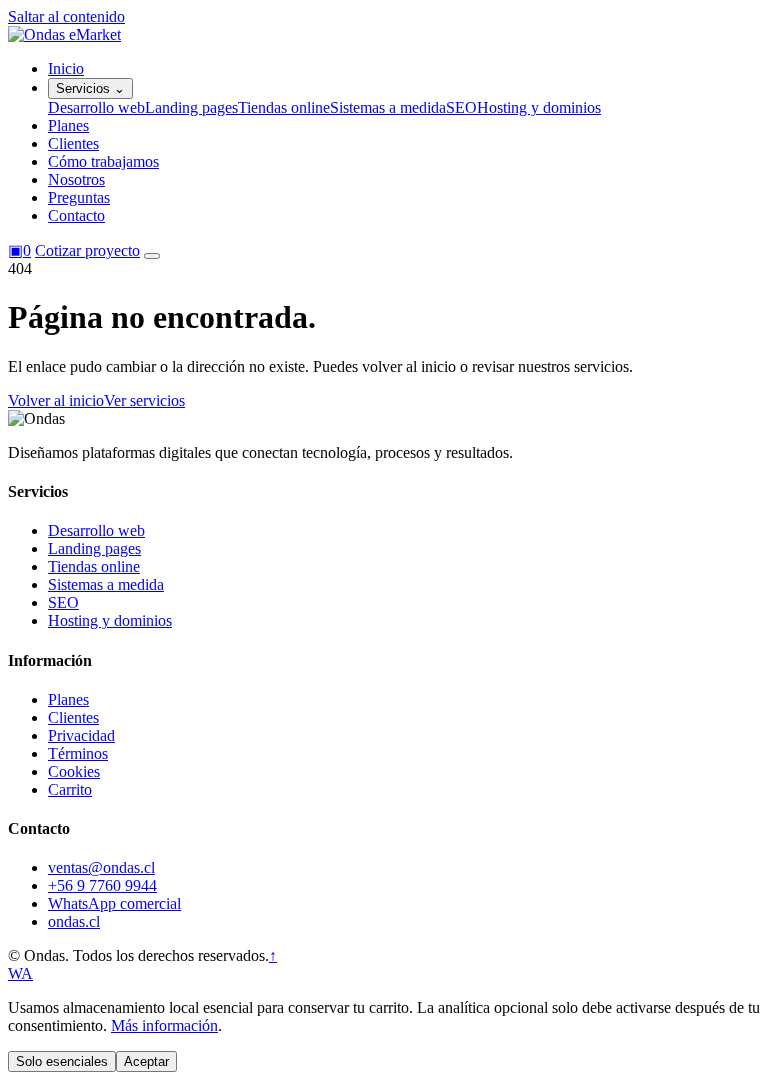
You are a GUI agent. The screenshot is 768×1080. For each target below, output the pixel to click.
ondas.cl (74, 921)
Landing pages (191, 107)
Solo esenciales (62, 1061)
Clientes (73, 143)
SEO (461, 107)
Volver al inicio (56, 400)
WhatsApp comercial (114, 903)
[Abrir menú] (152, 256)
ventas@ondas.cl (101, 867)
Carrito (70, 789)
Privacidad (81, 735)
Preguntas (79, 197)
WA (20, 973)
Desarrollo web (96, 107)
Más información (164, 1025)
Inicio (66, 68)
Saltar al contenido (66, 16)
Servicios (90, 88)
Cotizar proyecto (87, 250)
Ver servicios (144, 400)
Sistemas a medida (388, 107)
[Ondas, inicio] (64, 34)
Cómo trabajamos (103, 161)
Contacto (76, 215)
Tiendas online (284, 107)
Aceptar (146, 1061)
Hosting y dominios (539, 107)
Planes (68, 125)
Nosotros (76, 179)
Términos (78, 753)
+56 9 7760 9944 (102, 885)
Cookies (74, 771)
